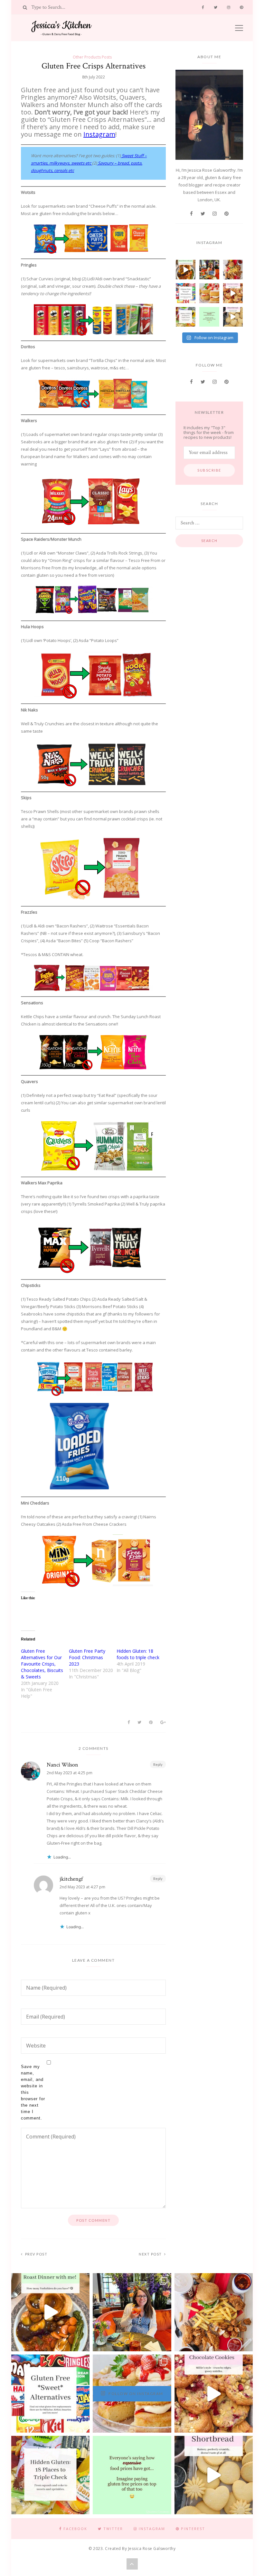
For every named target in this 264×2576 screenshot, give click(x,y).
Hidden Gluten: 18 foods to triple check (138, 1654)
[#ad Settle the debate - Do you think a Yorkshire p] (186, 270)
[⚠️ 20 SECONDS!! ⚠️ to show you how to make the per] (233, 293)
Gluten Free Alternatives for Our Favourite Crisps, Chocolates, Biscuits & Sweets (42, 1664)
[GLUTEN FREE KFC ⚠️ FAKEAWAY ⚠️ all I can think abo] (233, 270)
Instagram (99, 134)
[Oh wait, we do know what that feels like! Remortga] (209, 317)
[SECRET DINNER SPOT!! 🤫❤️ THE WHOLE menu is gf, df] (209, 270)
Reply (158, 1764)
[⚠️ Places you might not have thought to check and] (186, 317)
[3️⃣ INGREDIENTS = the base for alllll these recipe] (233, 317)
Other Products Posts (92, 57)
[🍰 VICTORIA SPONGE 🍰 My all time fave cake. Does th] (209, 293)
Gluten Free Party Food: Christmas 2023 (87, 1657)
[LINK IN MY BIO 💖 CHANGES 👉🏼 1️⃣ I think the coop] (186, 293)
